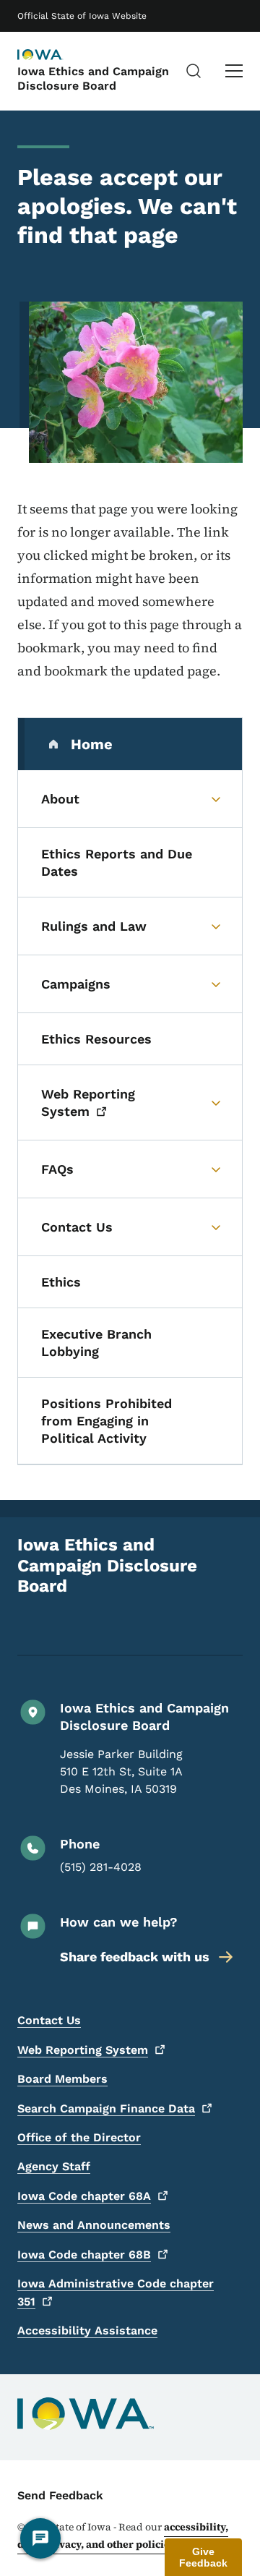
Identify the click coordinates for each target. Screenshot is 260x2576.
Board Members (62, 2079)
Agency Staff (54, 2166)
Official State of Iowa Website (82, 16)
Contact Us (49, 2020)
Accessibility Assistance (87, 2330)
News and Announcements (94, 2225)
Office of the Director (79, 2137)
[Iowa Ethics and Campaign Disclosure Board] (53, 56)
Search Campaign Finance (106, 2108)
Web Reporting (83, 2050)
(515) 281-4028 (101, 1867)
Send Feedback (60, 2495)
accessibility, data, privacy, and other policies (123, 2536)
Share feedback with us (135, 1957)
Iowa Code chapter (84, 2196)
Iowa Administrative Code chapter (116, 2293)
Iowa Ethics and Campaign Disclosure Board (93, 78)
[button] (203, 2557)
